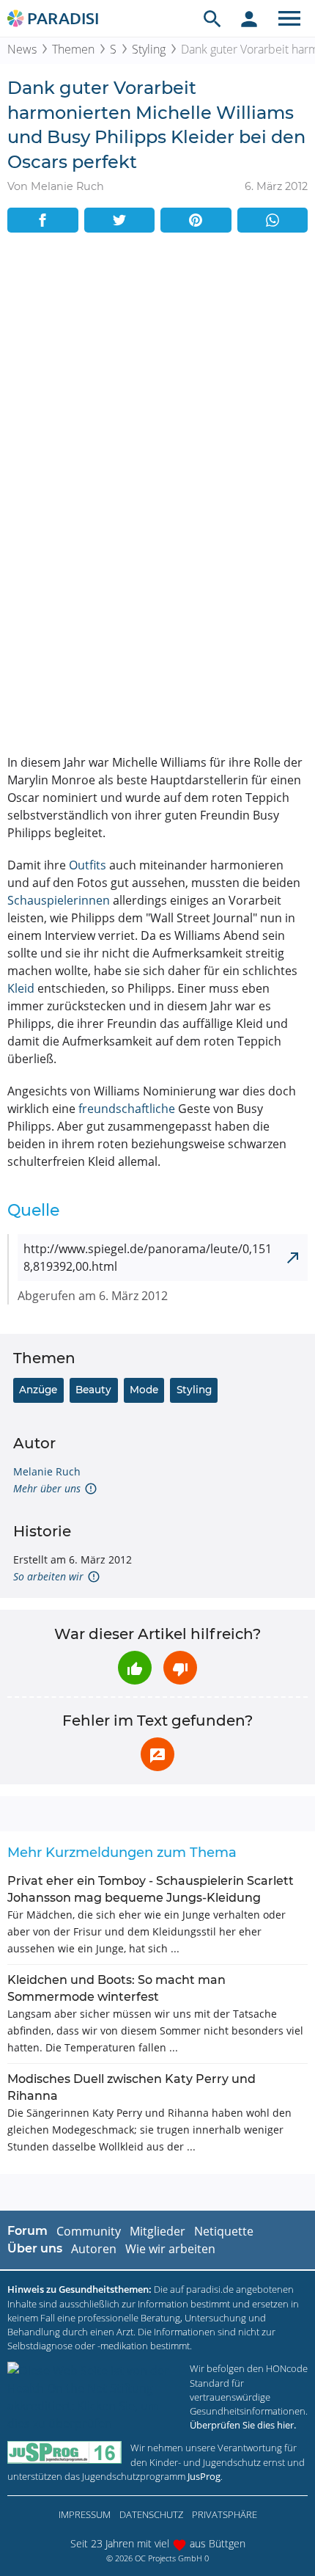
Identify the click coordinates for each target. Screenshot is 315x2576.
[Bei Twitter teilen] (120, 220)
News (22, 49)
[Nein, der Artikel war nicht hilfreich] (180, 1668)
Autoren (94, 2249)
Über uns (35, 2248)
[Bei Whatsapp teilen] (273, 220)
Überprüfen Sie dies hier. (243, 2425)
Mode (144, 1390)
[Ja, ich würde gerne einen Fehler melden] (157, 1754)
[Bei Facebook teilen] (43, 220)
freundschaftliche (127, 1109)
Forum (27, 2231)
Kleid (21, 988)
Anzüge (38, 1390)
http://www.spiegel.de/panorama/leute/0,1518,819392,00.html (148, 1258)
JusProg (204, 2476)
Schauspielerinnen (59, 900)
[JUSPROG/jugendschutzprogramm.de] (64, 2452)
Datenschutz (151, 2514)
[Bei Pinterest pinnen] (196, 220)
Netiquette (224, 2231)
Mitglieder (157, 2231)
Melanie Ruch (47, 1471)
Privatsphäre (225, 2514)
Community (89, 2231)
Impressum (85, 2514)
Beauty (93, 1390)
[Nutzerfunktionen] (249, 18)
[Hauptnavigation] (289, 18)
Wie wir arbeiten (170, 2249)
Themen (73, 49)
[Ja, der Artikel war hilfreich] (135, 1668)
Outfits (88, 865)
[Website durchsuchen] (212, 18)
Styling (149, 49)
